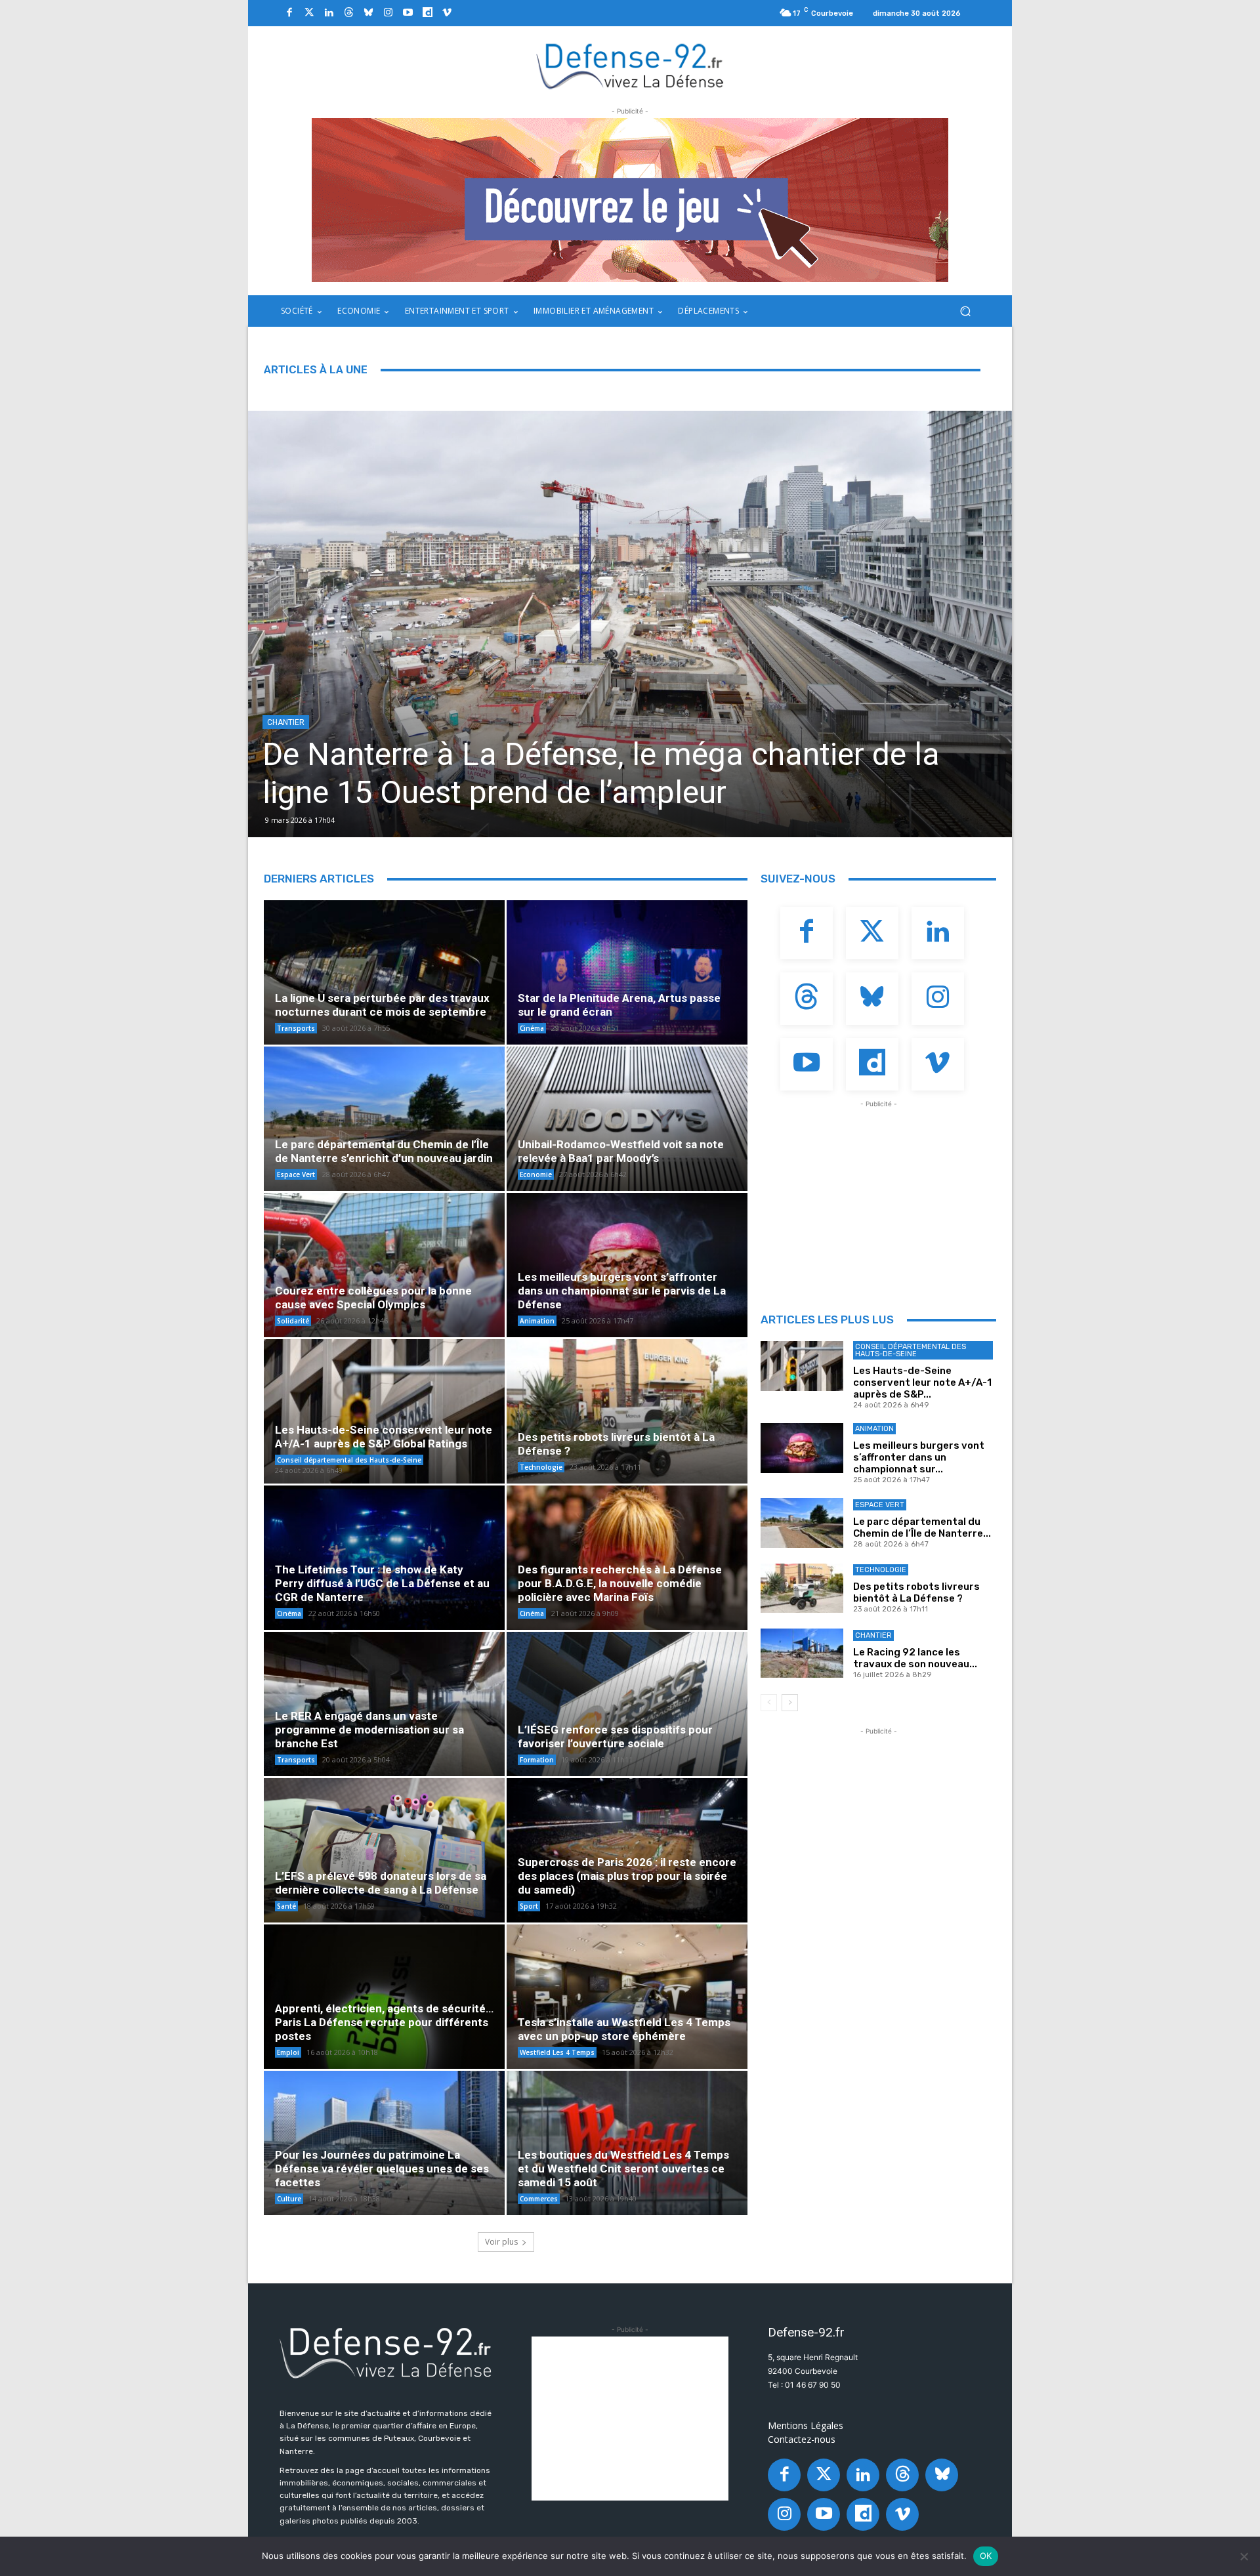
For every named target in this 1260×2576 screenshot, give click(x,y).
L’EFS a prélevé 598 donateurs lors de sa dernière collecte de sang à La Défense (381, 1883)
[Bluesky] (368, 13)
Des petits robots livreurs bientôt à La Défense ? (916, 1592)
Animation (637, 722)
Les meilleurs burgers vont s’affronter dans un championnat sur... (919, 1457)
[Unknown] (630, 200)
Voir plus (501, 2242)
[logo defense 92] (630, 65)
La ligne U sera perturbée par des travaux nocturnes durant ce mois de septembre (382, 1005)
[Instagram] (388, 13)
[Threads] (348, 13)
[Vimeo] (447, 13)
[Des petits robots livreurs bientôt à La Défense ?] (627, 1415)
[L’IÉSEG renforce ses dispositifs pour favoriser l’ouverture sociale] (627, 1707)
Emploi (288, 2052)
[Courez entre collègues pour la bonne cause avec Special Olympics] (384, 1268)
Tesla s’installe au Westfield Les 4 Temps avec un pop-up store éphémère (624, 2029)
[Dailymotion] (427, 13)
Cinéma (532, 1028)
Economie (536, 1174)
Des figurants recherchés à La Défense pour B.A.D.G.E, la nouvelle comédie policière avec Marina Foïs (620, 1583)
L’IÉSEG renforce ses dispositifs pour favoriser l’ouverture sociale (615, 1736)
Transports (296, 1028)
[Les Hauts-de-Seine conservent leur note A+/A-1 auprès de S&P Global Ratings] (384, 1415)
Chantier (873, 1635)
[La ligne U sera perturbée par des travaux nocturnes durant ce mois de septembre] (384, 976)
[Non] (1244, 2556)
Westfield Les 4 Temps (557, 2052)
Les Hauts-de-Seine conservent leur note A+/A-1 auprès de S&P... (922, 1382)
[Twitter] (309, 13)
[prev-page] (769, 1703)
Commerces (539, 2199)
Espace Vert (296, 1174)
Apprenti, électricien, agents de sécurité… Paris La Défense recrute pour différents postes (384, 2022)
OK (986, 2556)
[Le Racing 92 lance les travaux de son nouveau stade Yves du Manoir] (802, 1653)
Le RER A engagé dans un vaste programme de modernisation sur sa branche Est (369, 1730)
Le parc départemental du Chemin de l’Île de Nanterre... (922, 1527)
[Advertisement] (879, 1193)
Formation (537, 1760)
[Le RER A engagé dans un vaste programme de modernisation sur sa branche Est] (384, 1707)
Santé (286, 1906)
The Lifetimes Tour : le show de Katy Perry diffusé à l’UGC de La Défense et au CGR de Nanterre (382, 1583)
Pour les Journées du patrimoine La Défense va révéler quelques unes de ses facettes (382, 2169)
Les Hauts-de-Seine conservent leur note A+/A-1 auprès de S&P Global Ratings (384, 1437)
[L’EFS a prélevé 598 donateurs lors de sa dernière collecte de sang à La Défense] (384, 1854)
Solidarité (293, 1321)
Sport (529, 1906)
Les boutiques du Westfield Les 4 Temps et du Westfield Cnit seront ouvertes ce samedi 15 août (623, 2169)
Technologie (541, 1467)
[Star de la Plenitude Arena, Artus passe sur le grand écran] (627, 976)
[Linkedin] (329, 13)
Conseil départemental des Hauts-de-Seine (349, 1460)
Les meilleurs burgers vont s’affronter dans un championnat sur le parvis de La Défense (929, 773)
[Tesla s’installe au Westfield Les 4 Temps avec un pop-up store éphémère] (627, 2000)
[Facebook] (289, 13)
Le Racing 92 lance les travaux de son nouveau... (915, 1658)
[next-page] (790, 1703)
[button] (965, 311)
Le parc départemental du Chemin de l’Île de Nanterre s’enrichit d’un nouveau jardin (384, 1151)
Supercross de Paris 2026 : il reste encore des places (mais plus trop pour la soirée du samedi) (627, 1876)
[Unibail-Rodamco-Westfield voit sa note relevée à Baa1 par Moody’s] (627, 1122)
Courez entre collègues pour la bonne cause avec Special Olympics (373, 1298)
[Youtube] (408, 13)
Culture (289, 2199)
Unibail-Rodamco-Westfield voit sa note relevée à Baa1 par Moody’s (621, 1151)
